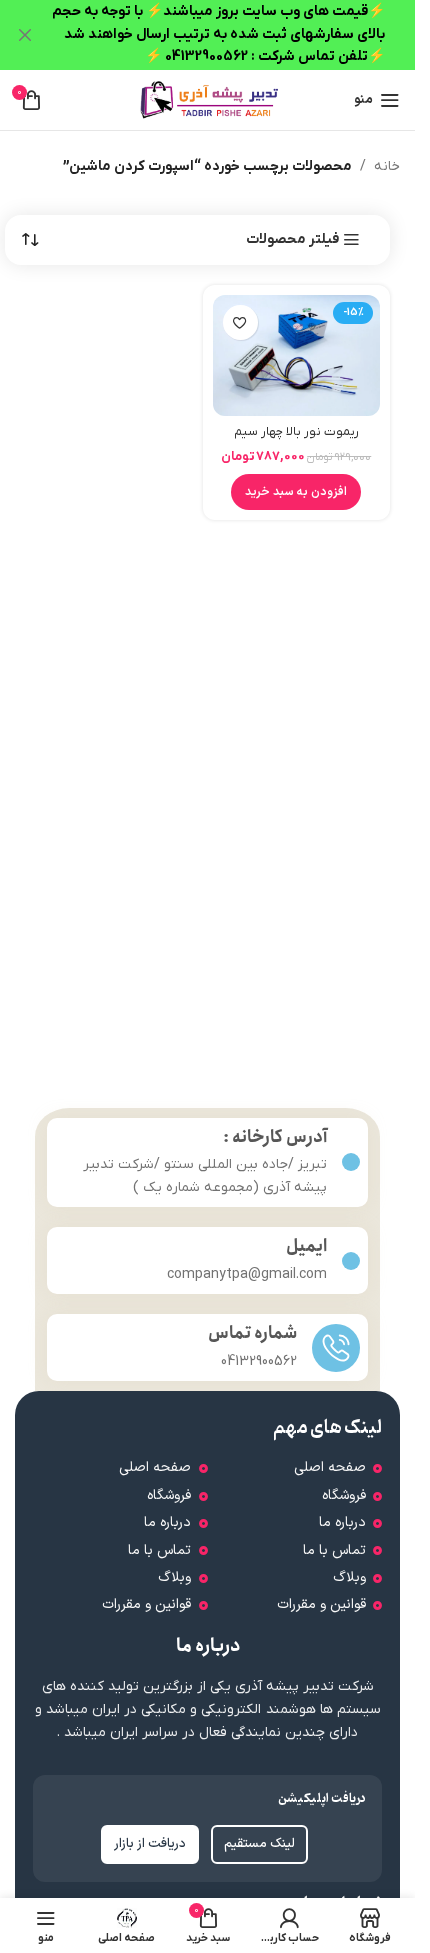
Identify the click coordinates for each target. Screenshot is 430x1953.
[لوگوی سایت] (208, 99)
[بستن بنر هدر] (25, 35)
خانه (387, 166)
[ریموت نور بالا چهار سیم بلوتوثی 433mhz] (297, 355)
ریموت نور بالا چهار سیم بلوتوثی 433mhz (296, 441)
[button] (296, 492)
